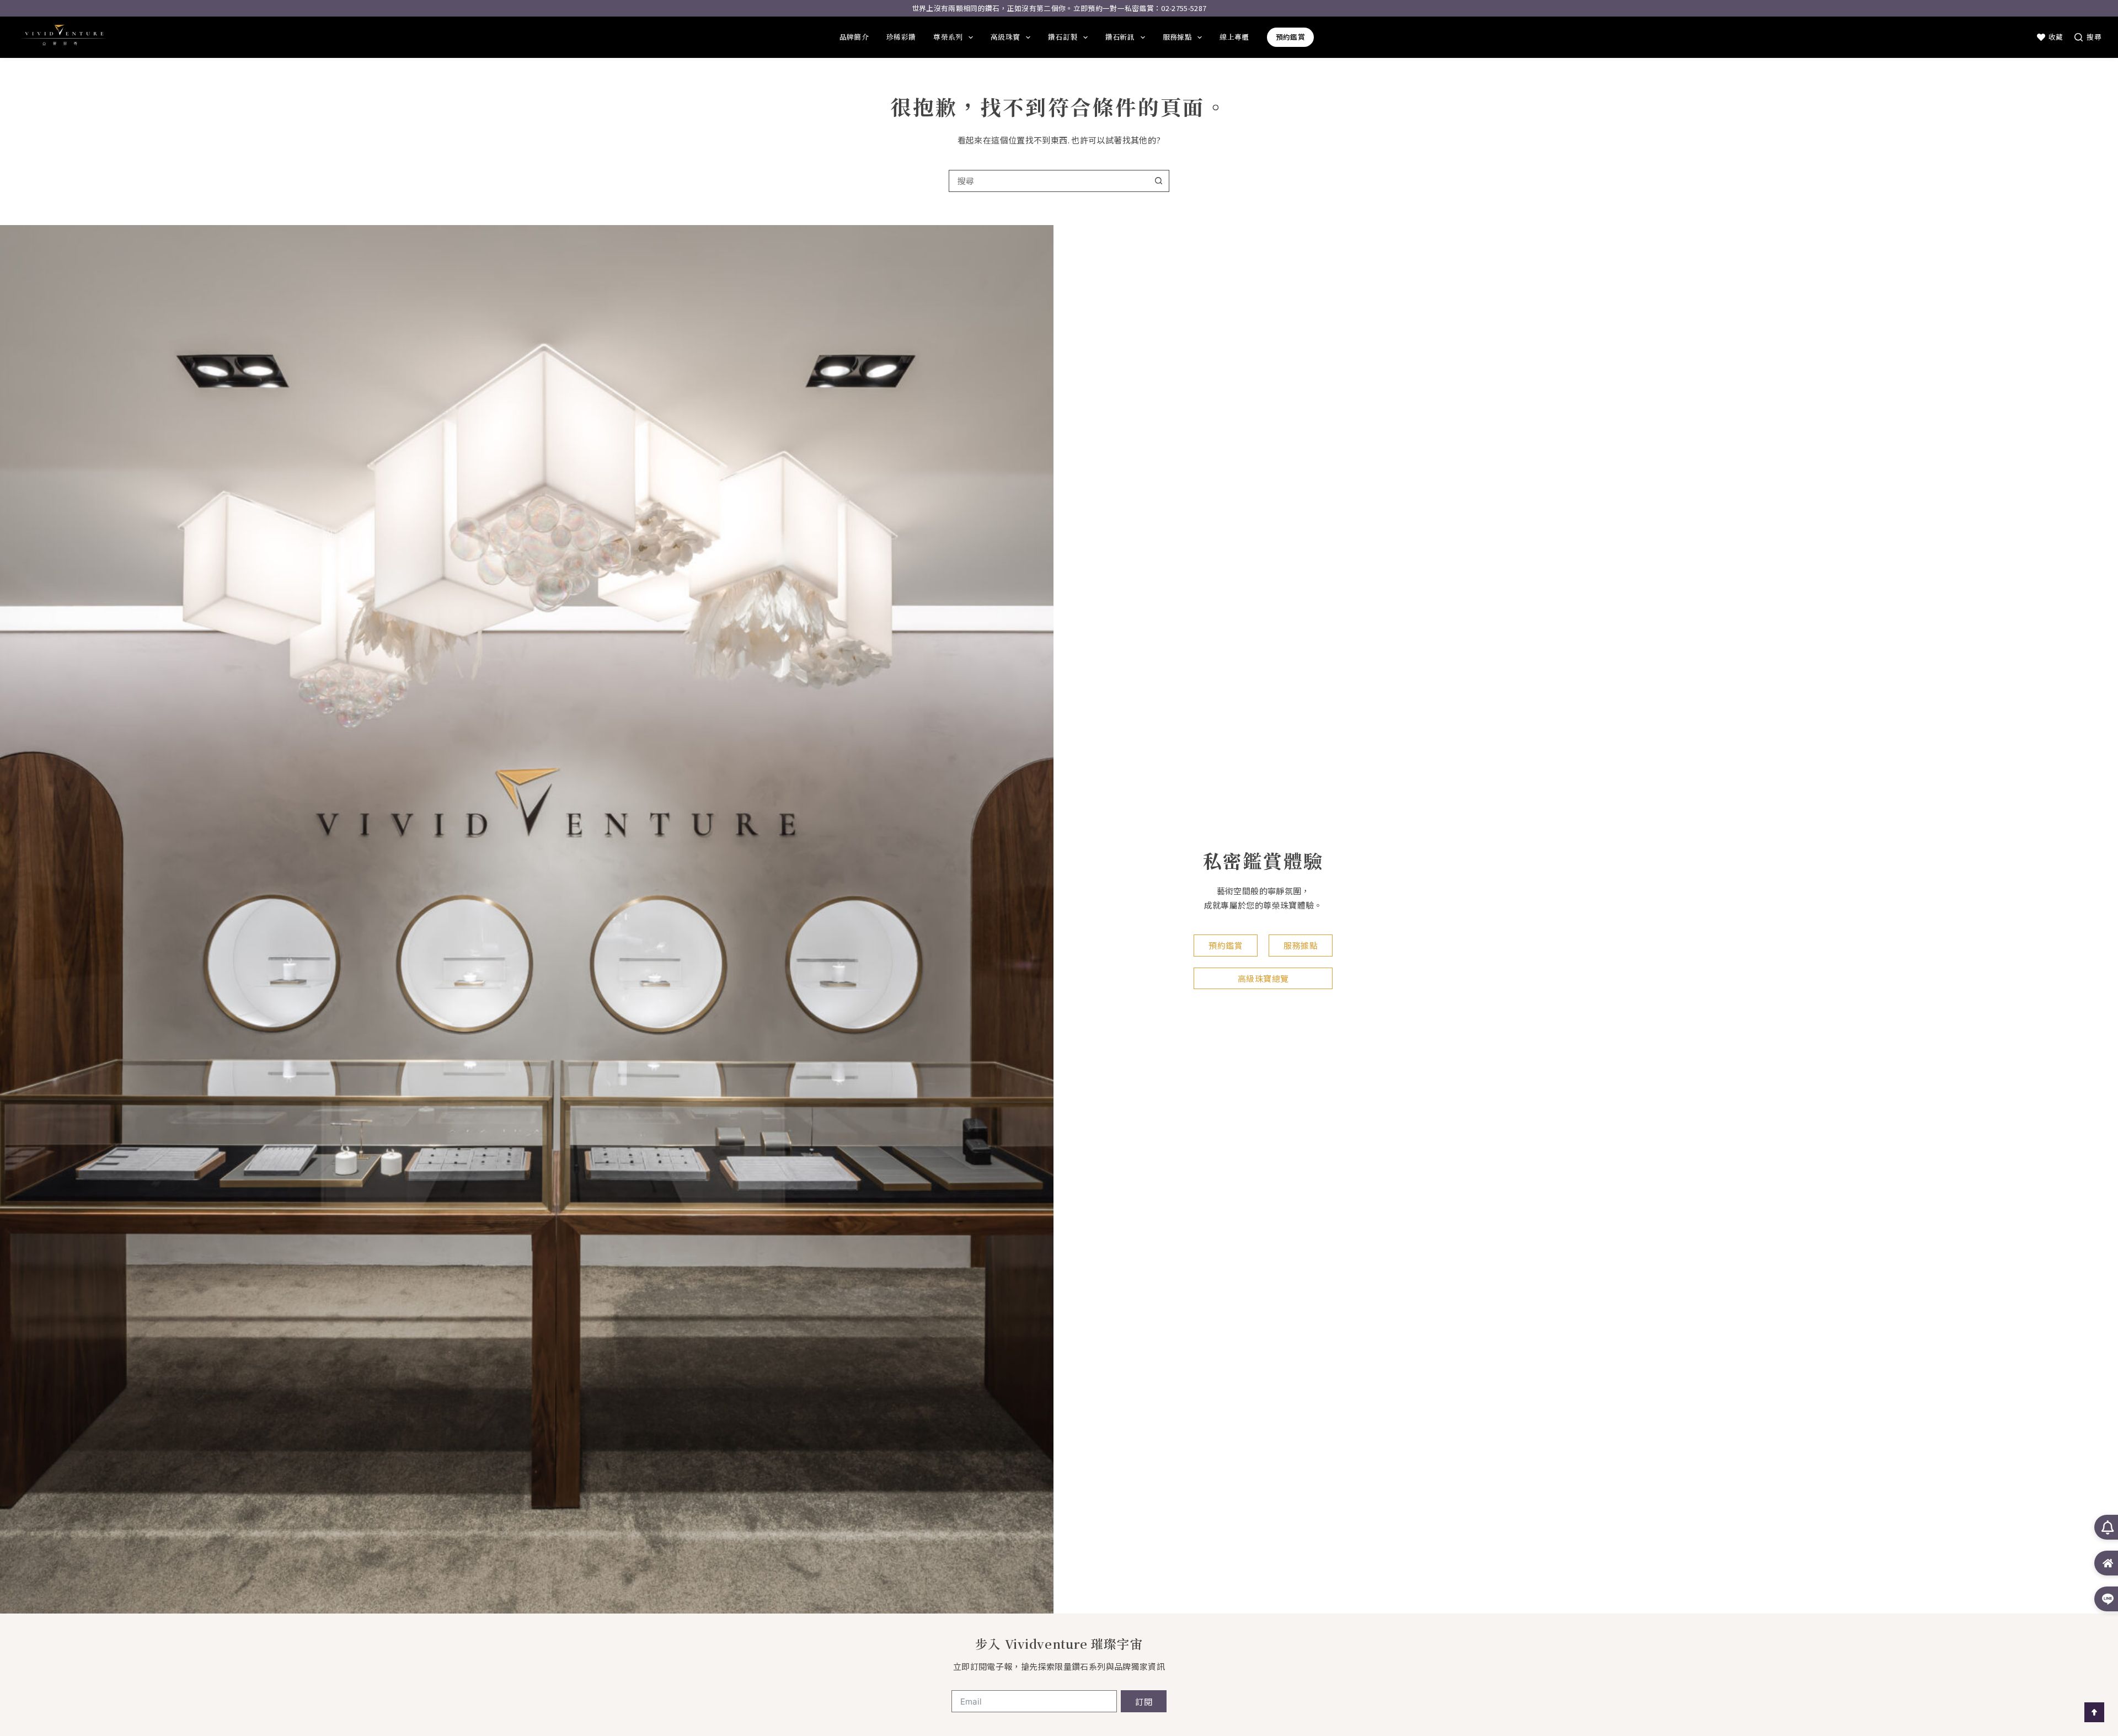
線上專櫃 (1234, 37)
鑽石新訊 (1120, 37)
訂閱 (1144, 1702)
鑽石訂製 (1063, 37)
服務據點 (1177, 37)
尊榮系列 (948, 37)
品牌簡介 (854, 37)
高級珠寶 (1005, 37)
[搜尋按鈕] (1158, 181)
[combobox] (1049, 181)
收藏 (2056, 37)
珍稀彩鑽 (901, 37)
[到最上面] (2094, 1712)
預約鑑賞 (1290, 37)
